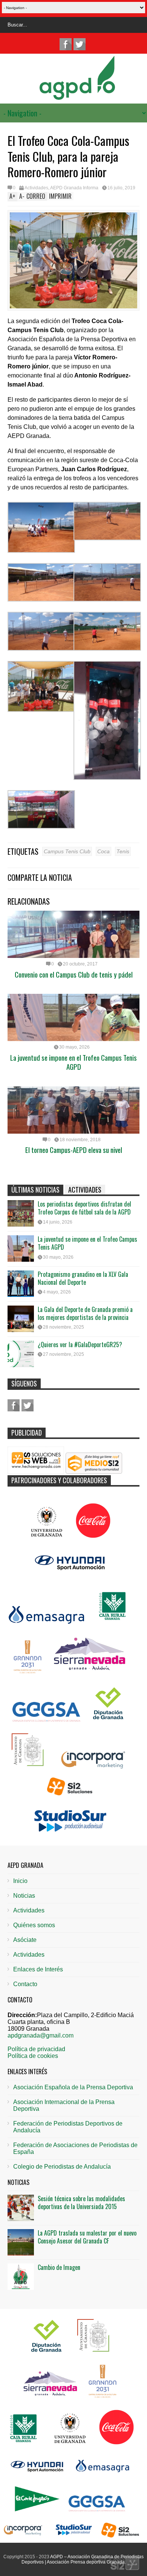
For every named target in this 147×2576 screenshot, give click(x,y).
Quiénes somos (34, 1925)
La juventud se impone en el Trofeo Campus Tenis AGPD (73, 1062)
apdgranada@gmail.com (41, 2035)
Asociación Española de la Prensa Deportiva (73, 2087)
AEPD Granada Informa (74, 188)
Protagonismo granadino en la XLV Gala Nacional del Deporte (83, 1278)
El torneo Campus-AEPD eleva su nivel (74, 1150)
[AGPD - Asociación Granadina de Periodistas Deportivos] (77, 95)
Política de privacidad (36, 2049)
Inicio (20, 1881)
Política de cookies (33, 2056)
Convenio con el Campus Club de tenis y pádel (74, 974)
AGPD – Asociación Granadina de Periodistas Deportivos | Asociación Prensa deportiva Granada (83, 2559)
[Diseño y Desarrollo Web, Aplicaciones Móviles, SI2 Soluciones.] (117, 2563)
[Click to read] (73, 934)
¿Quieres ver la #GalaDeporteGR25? (80, 1344)
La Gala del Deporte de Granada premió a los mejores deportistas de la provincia (85, 1313)
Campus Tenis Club (67, 851)
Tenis (123, 851)
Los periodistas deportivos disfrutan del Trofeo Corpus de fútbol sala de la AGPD (84, 1208)
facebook (66, 44)
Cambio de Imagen (59, 2267)
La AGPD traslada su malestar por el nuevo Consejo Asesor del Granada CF (87, 2237)
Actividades (36, 188)
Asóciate (25, 1940)
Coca (103, 851)
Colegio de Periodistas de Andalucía (62, 2167)
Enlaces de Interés (38, 1969)
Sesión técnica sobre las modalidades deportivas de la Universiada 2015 (81, 2202)
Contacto (25, 1984)
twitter (80, 44)
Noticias (24, 1896)
